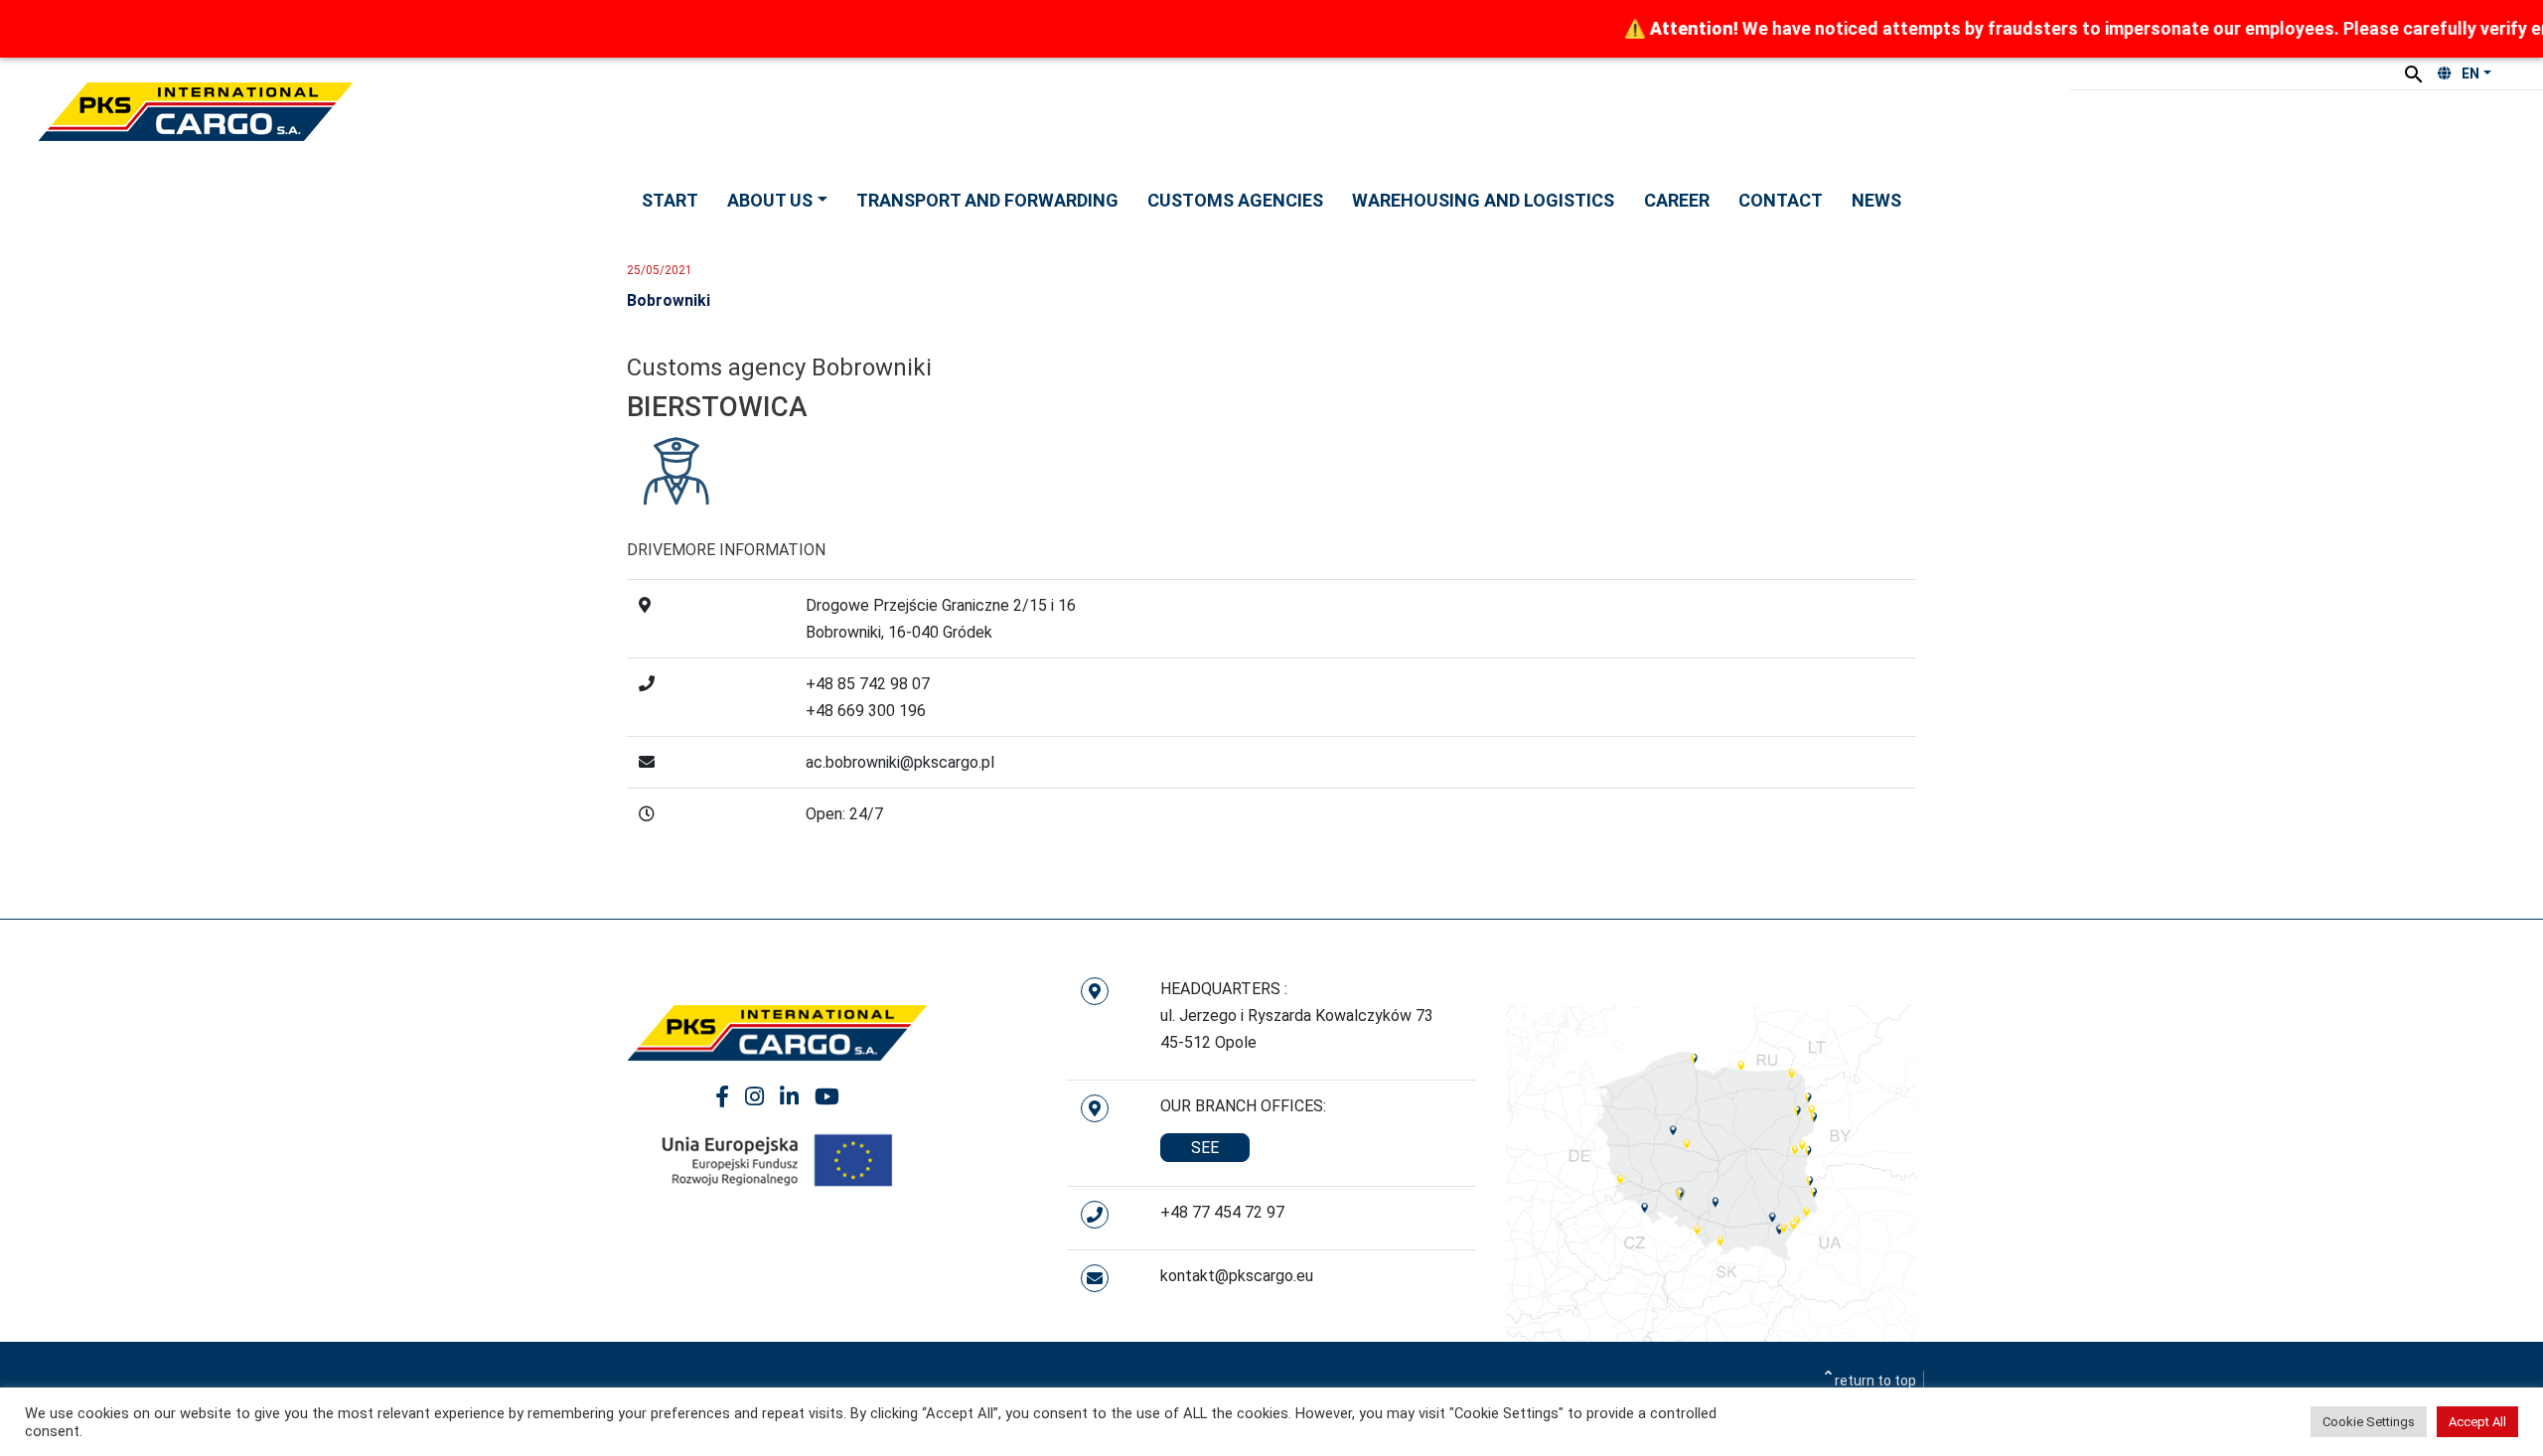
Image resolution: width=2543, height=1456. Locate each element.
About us (770, 200)
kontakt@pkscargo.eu (1237, 1276)
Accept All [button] (2477, 1422)
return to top (1875, 1381)
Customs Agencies (1235, 200)
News (1876, 200)
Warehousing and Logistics (1483, 200)
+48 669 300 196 (866, 711)
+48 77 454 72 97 (1222, 1212)
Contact (1781, 200)
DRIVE (649, 550)
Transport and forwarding (987, 200)
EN (2470, 73)
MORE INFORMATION (748, 550)
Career (1677, 200)
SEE (1205, 1148)
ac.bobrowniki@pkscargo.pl (900, 762)
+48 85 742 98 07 (868, 684)
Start (670, 200)
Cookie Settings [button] (2369, 1422)
